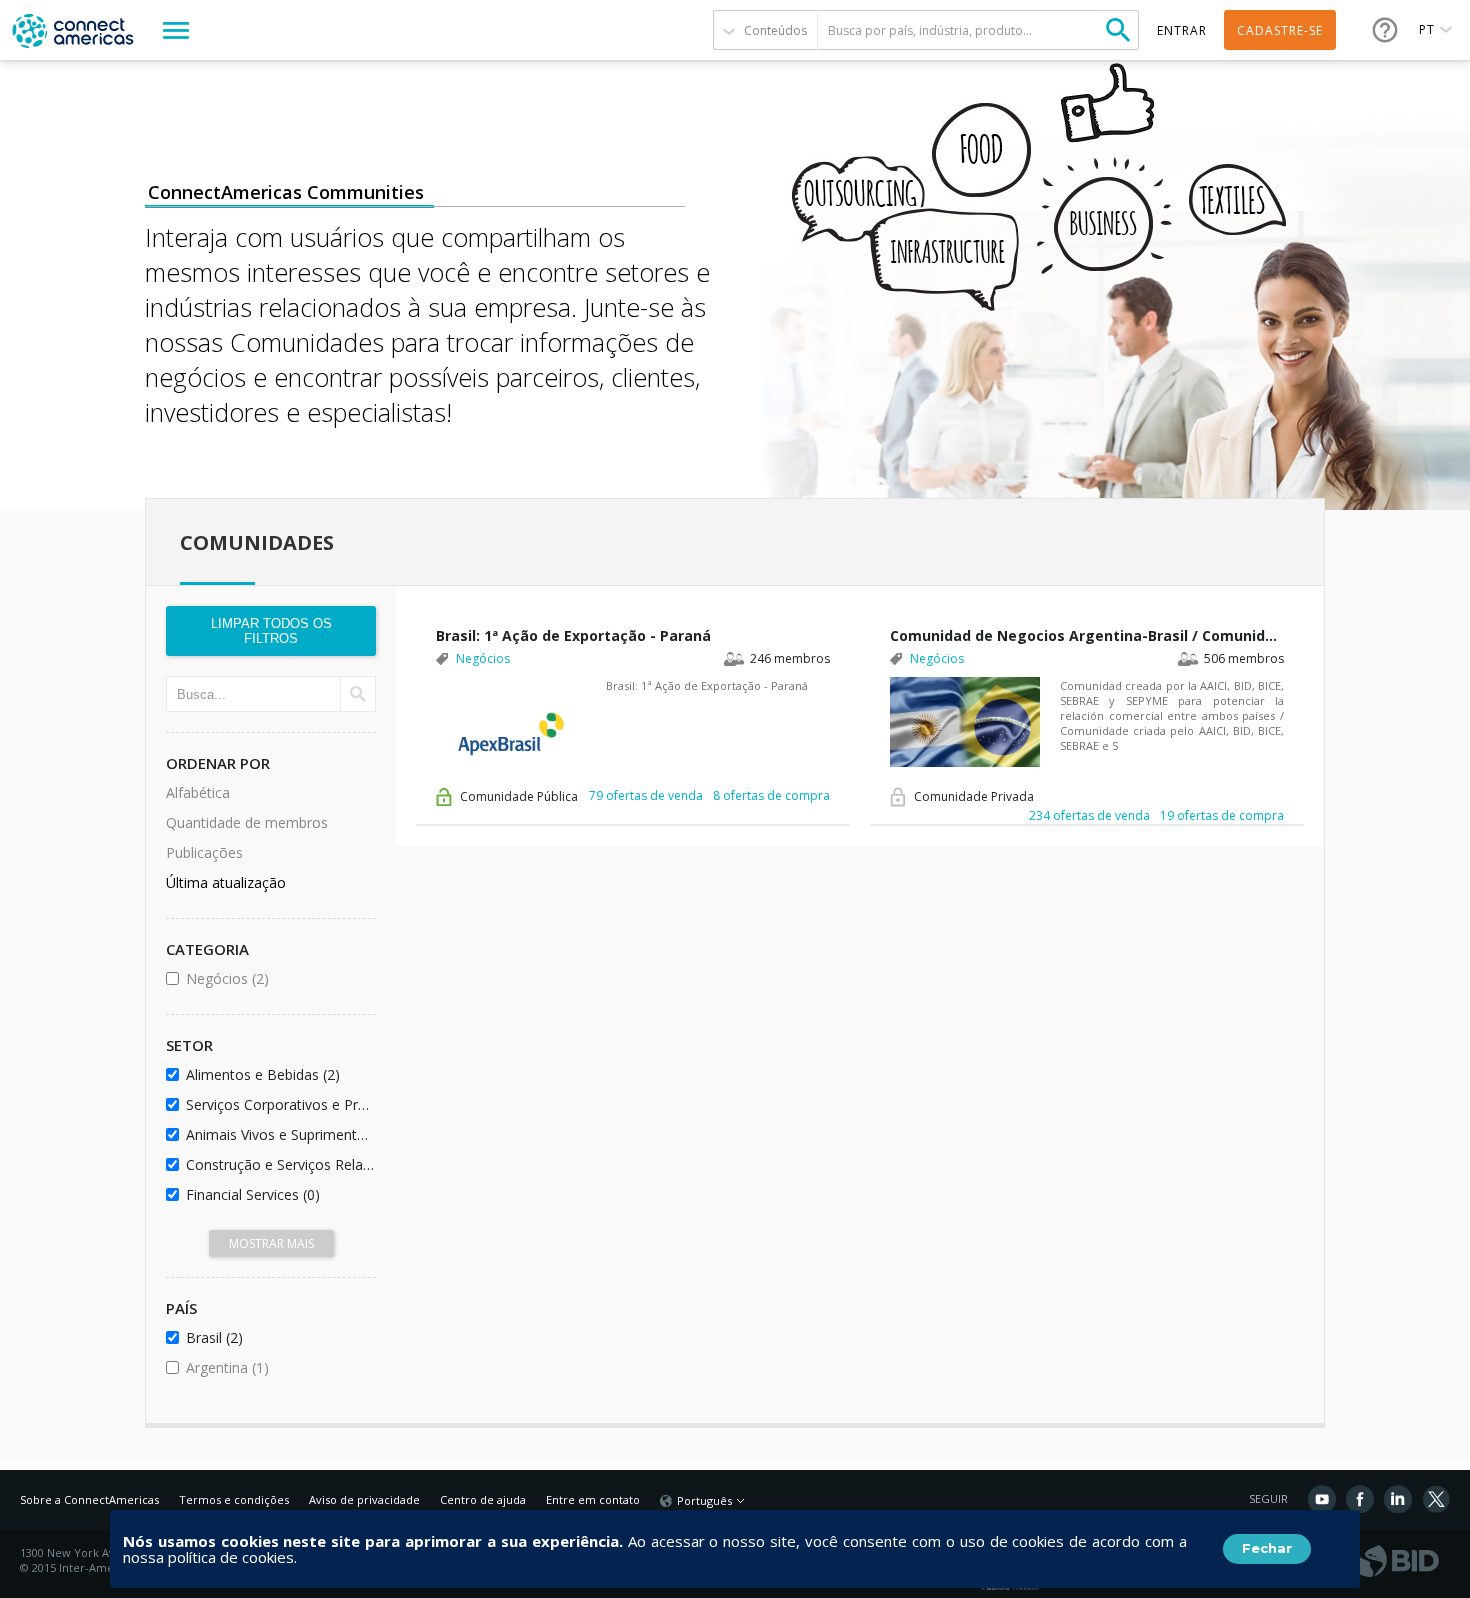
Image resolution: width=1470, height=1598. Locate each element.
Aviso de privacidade (364, 1499)
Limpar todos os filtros (271, 631)
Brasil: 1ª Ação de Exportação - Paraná (573, 635)
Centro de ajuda (483, 1499)
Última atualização (226, 882)
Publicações (204, 852)
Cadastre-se (1280, 30)
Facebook (1360, 1499)
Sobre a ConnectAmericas (89, 1499)
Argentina (277, 1367)
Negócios (277, 978)
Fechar (1267, 1548)
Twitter (1436, 1499)
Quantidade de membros (247, 822)
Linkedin (1398, 1499)
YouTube (1322, 1499)
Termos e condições (234, 1499)
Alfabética (198, 792)
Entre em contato (593, 1499)
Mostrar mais (271, 1243)
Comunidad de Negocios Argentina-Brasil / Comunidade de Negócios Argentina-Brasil (1087, 635)
